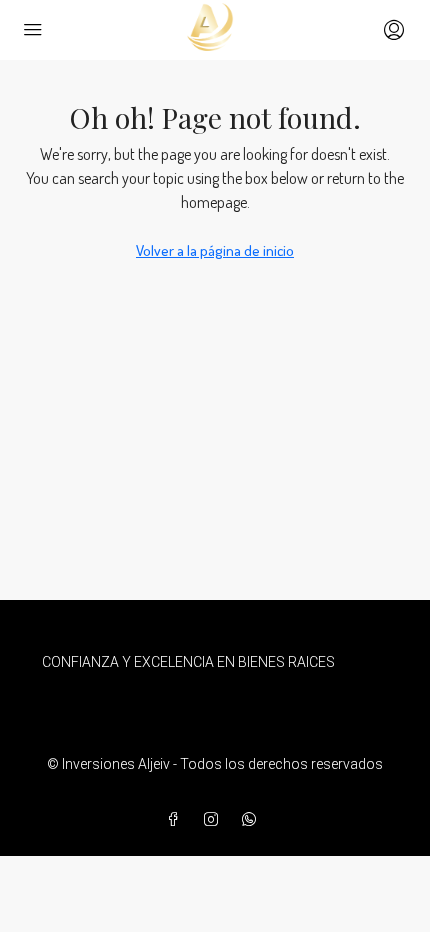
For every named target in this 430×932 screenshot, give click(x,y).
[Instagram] (215, 820)
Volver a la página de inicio (215, 250)
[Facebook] (177, 820)
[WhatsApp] (253, 820)
